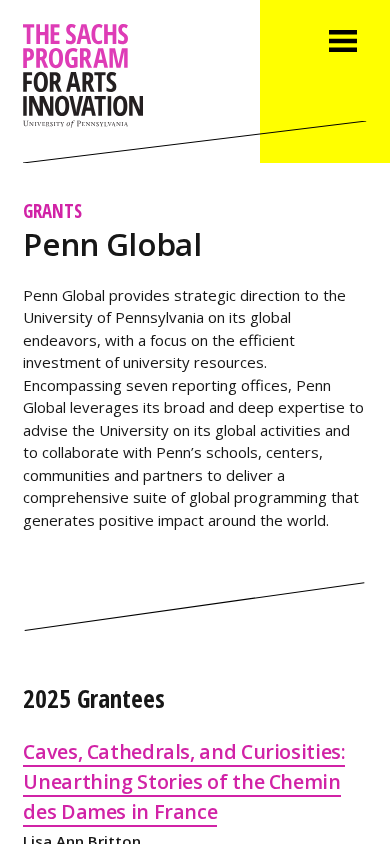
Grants (52, 210)
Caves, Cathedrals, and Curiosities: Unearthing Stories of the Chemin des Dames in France (184, 781)
